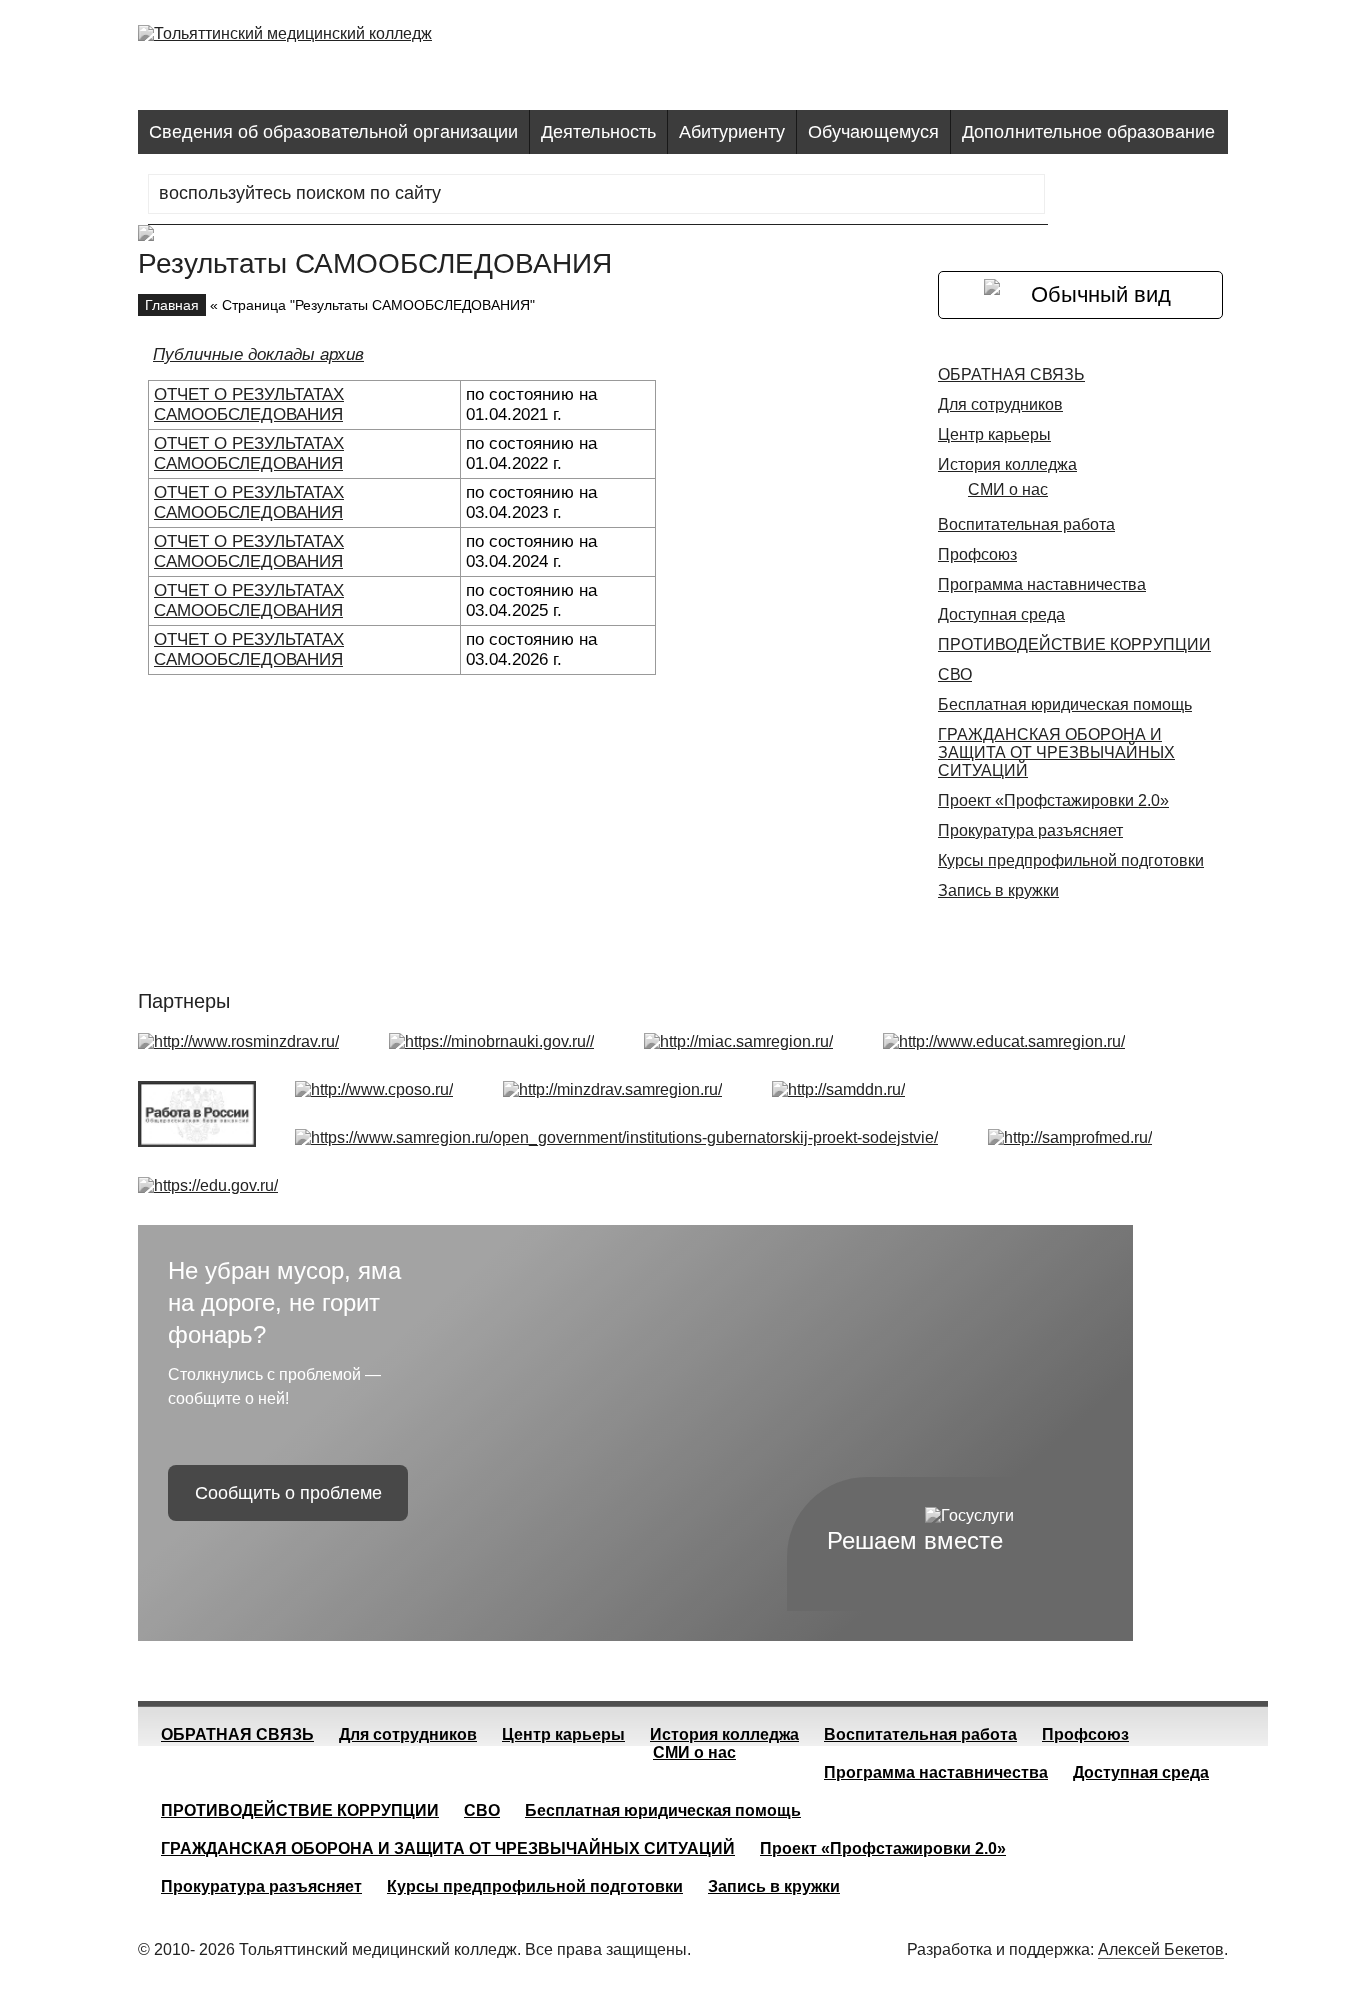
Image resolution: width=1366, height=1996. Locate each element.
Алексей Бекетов (1161, 1949)
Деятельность (598, 132)
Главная (172, 305)
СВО (955, 674)
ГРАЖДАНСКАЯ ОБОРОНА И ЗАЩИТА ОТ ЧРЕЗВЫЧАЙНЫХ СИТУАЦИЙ (1056, 752)
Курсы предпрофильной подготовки (1071, 860)
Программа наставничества (1042, 584)
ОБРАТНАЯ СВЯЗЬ (1011, 374)
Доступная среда (1001, 614)
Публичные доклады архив (258, 354)
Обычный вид (1101, 294)
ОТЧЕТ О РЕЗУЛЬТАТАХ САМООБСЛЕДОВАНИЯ (249, 404)
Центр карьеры (994, 434)
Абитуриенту (732, 132)
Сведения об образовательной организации (333, 132)
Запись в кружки (998, 890)
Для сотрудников (1000, 404)
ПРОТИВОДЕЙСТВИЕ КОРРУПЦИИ (1074, 644)
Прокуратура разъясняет (1030, 830)
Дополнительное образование (1088, 132)
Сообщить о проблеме (288, 1493)
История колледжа (1007, 464)
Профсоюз (977, 554)
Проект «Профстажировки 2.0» (1053, 800)
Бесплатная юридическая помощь (1065, 704)
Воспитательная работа (1026, 524)
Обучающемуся (873, 132)
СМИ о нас (1008, 489)
